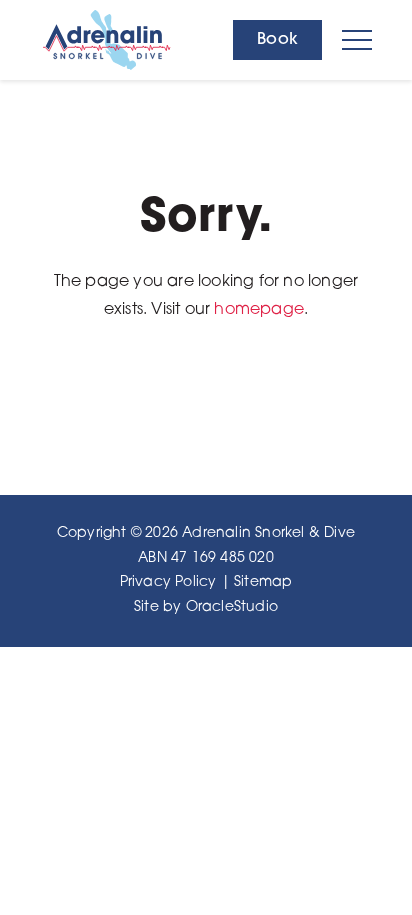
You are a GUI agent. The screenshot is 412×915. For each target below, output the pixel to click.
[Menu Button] (357, 40)
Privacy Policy (168, 582)
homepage (259, 310)
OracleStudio (232, 607)
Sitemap (263, 582)
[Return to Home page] (126, 40)
